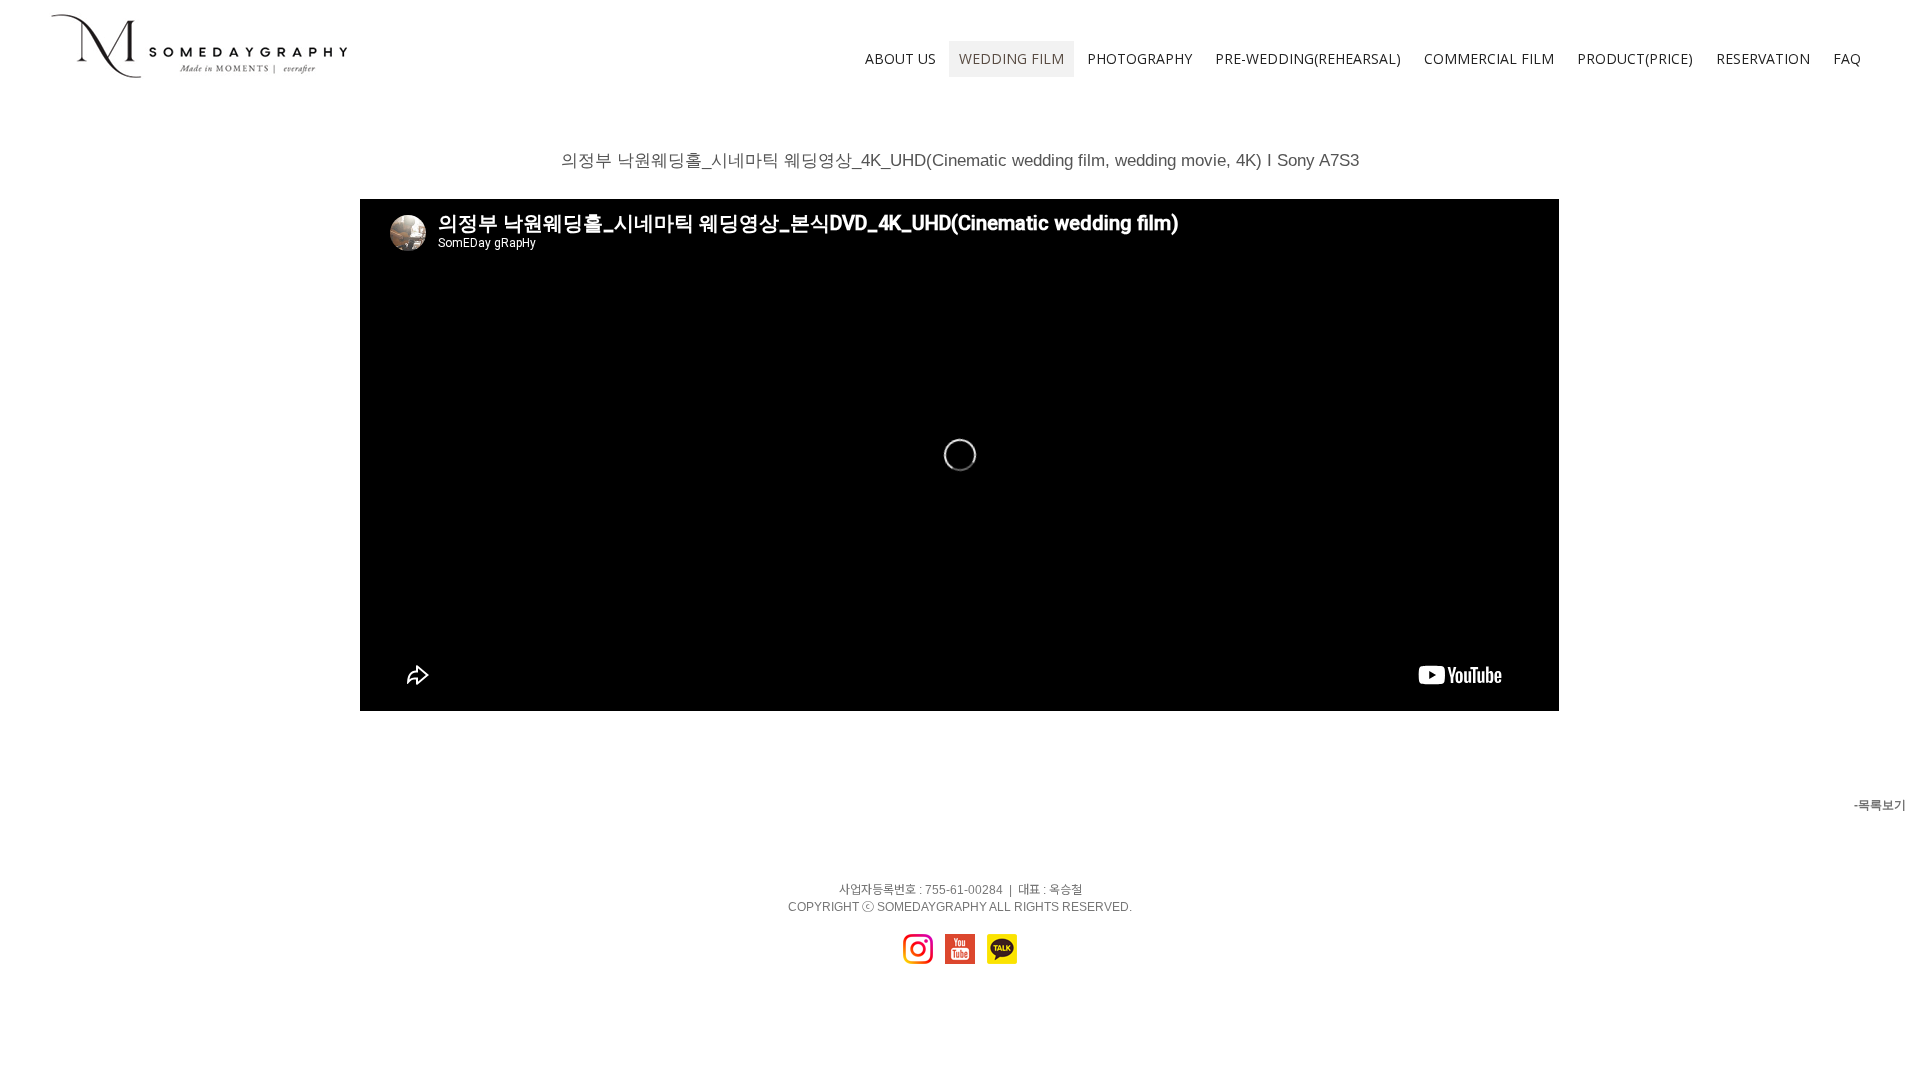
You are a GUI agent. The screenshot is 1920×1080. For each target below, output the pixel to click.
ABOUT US (900, 58)
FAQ (1847, 58)
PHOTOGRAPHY (1139, 58)
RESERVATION (1763, 58)
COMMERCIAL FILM (1489, 58)
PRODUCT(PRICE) (1635, 58)
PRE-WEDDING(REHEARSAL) (1308, 58)
